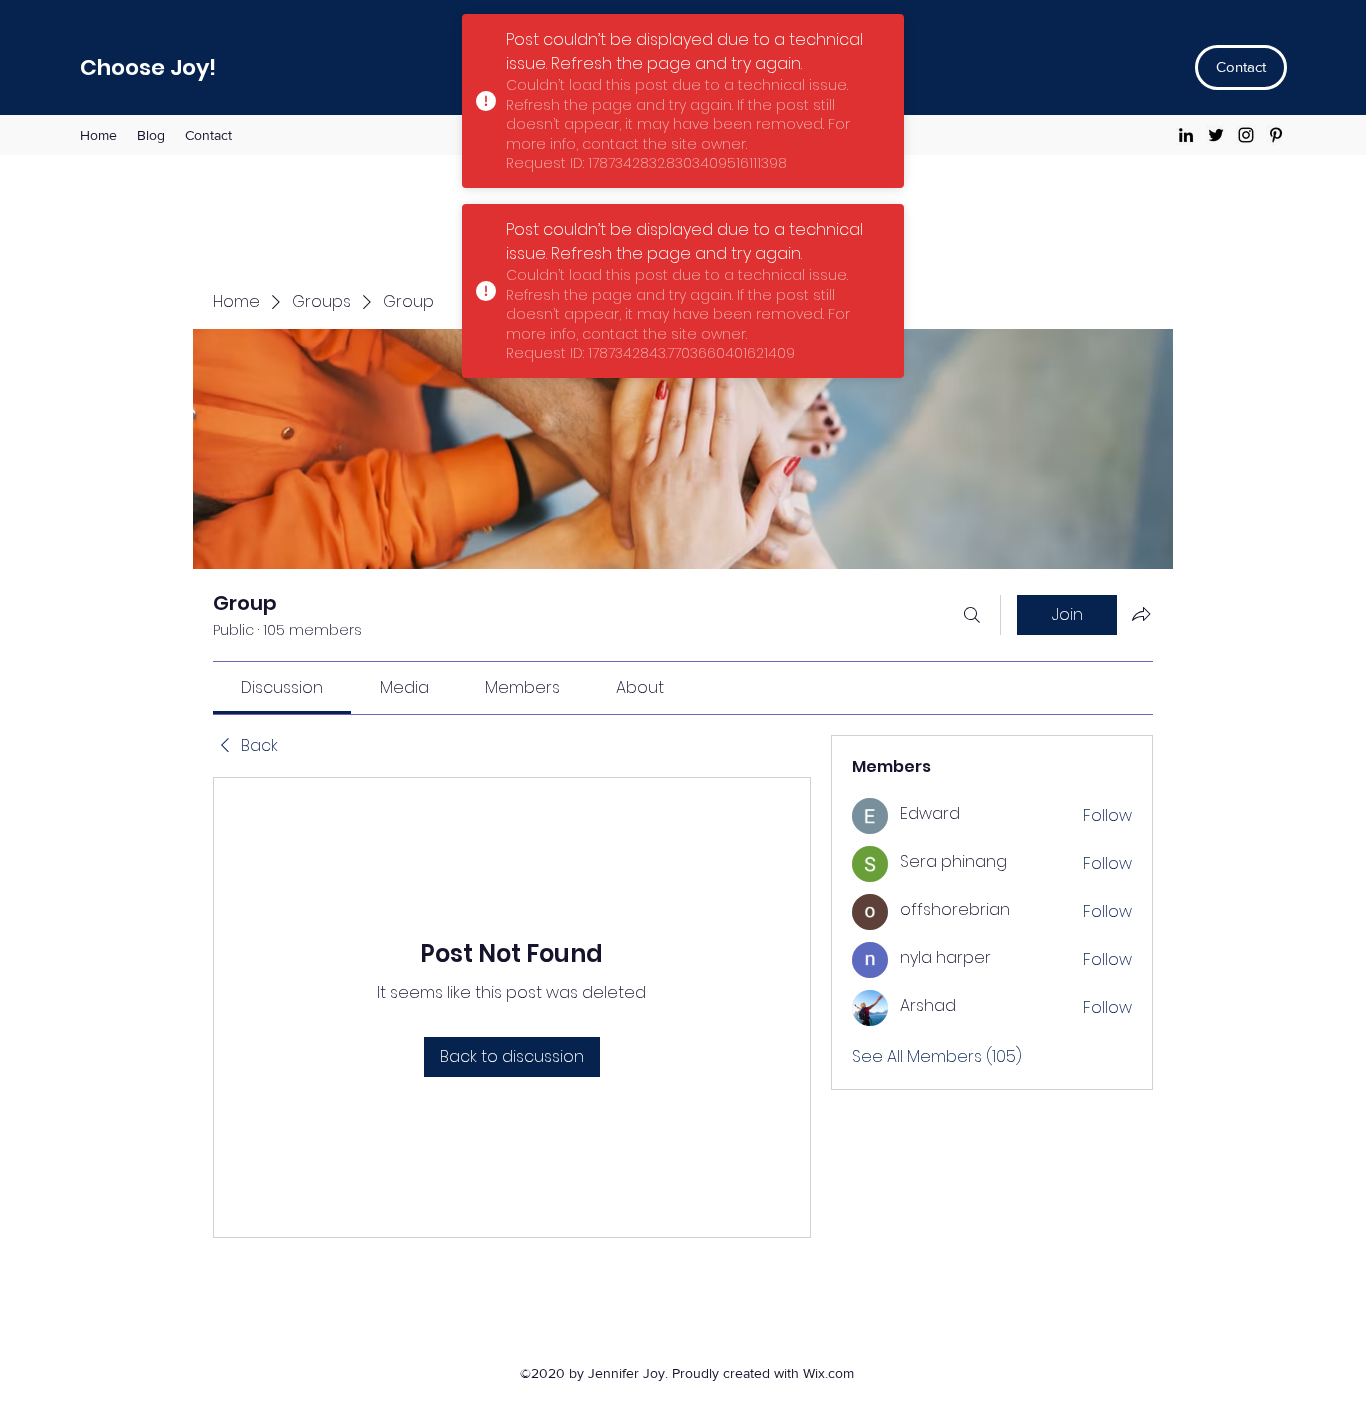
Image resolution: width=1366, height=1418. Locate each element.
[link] (282, 687)
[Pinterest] (1276, 135)
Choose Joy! (148, 67)
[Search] (972, 615)
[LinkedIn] (1186, 135)
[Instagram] (1246, 135)
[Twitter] (1216, 135)
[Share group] (1141, 614)
